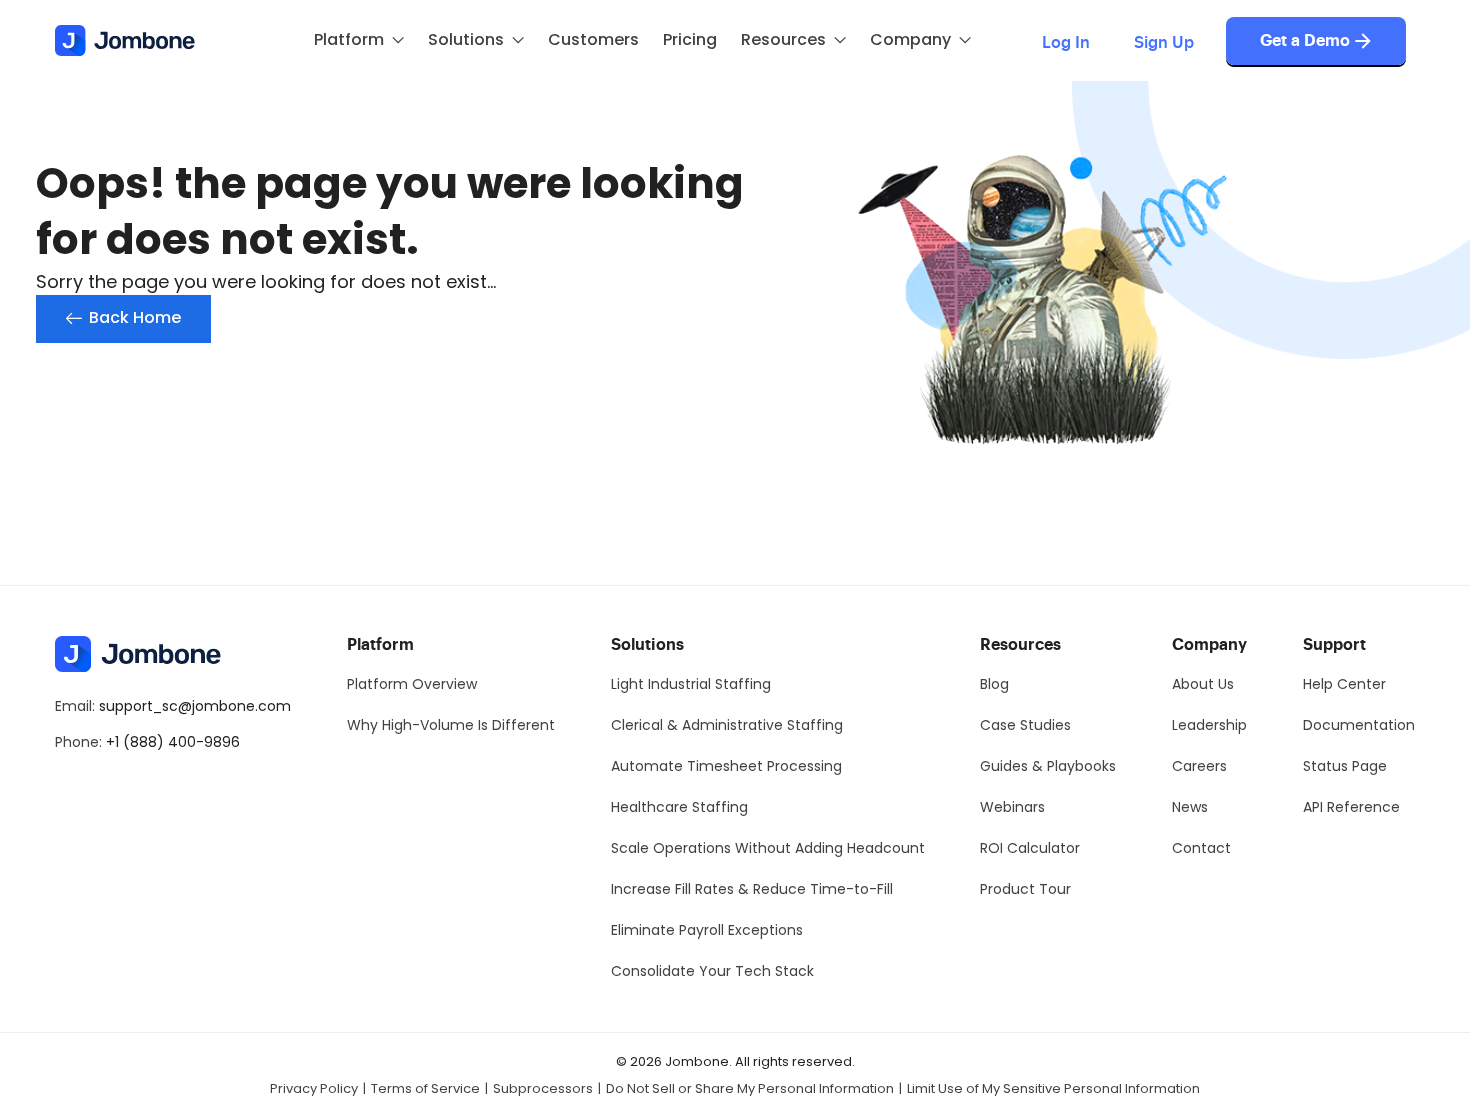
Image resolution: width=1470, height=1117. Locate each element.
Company (910, 39)
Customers (593, 39)
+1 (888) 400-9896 (173, 742)
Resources (783, 39)
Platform (349, 39)
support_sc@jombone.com (195, 706)
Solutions (466, 39)
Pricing (690, 39)
